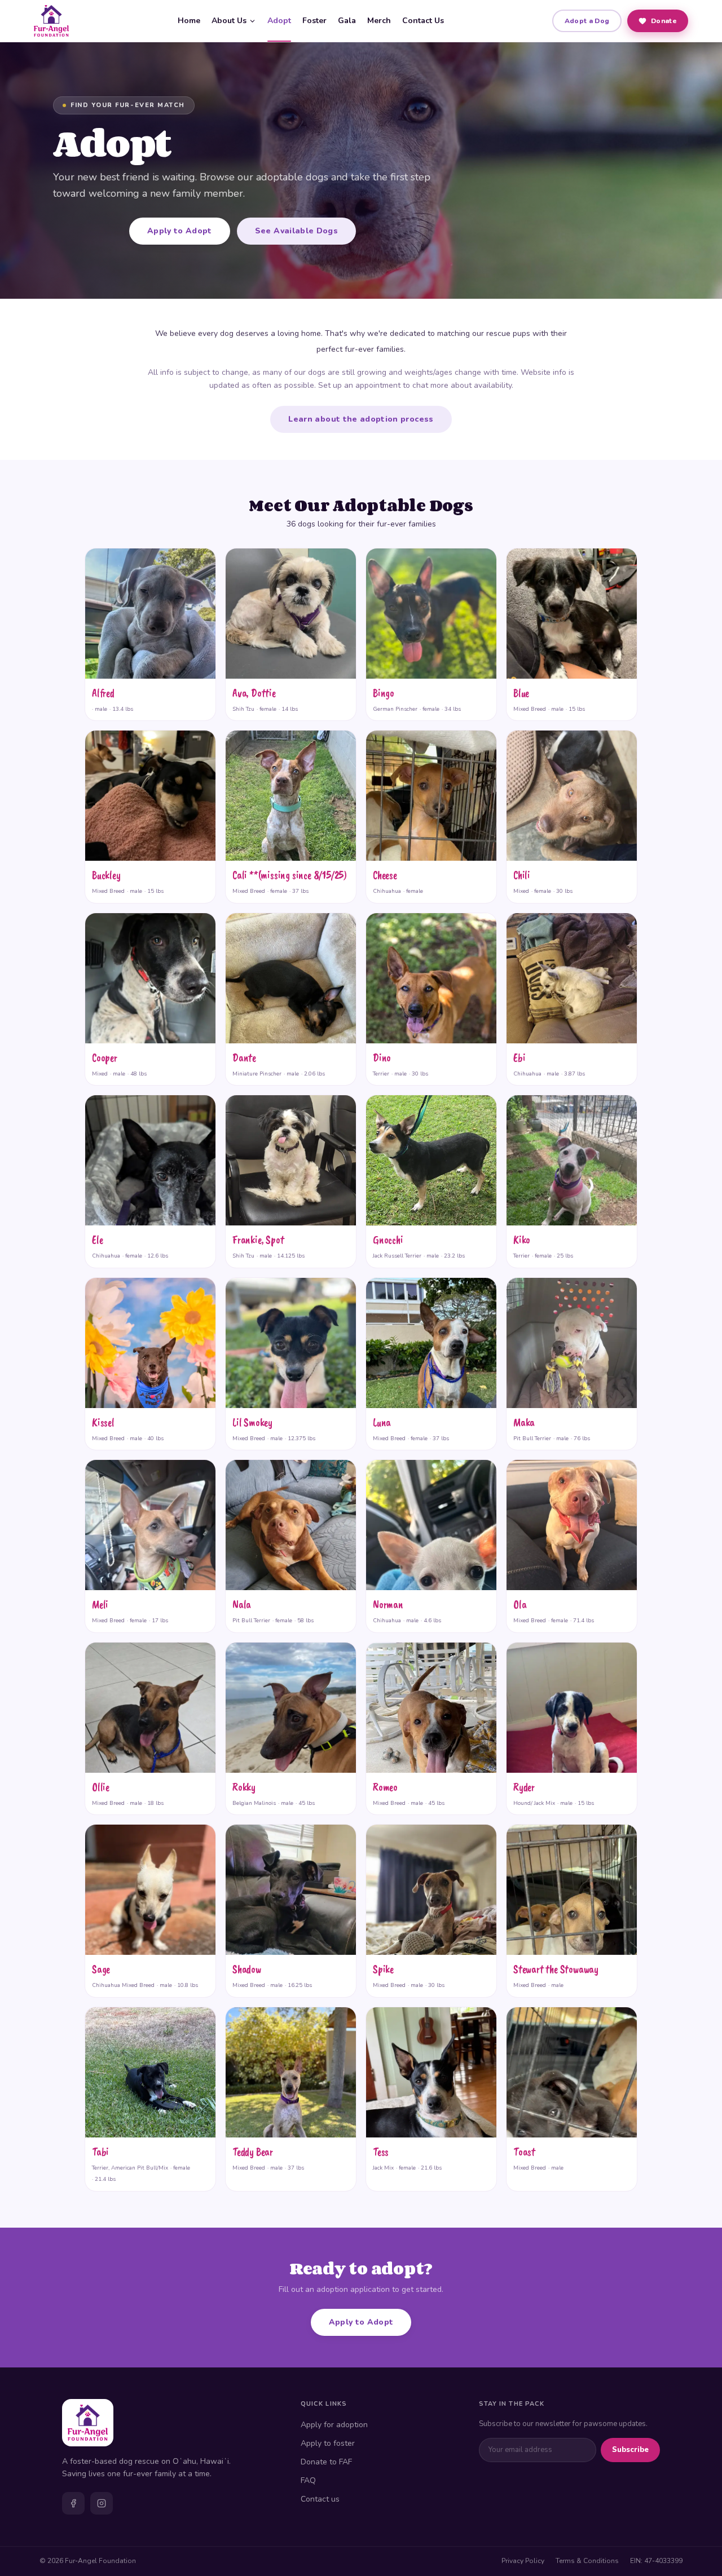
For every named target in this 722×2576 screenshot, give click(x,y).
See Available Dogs (296, 231)
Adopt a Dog (587, 21)
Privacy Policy (523, 2561)
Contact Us (423, 21)
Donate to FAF (326, 2462)
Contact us (320, 2499)
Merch (379, 21)
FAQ (308, 2480)
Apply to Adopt (180, 231)
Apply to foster (328, 2443)
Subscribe (630, 2450)
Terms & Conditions (587, 2561)
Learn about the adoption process (361, 419)
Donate (664, 21)
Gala (347, 21)
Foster (314, 21)
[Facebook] (73, 2503)
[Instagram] (102, 2503)
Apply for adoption (334, 2425)
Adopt (279, 21)
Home (189, 21)
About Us (229, 21)
